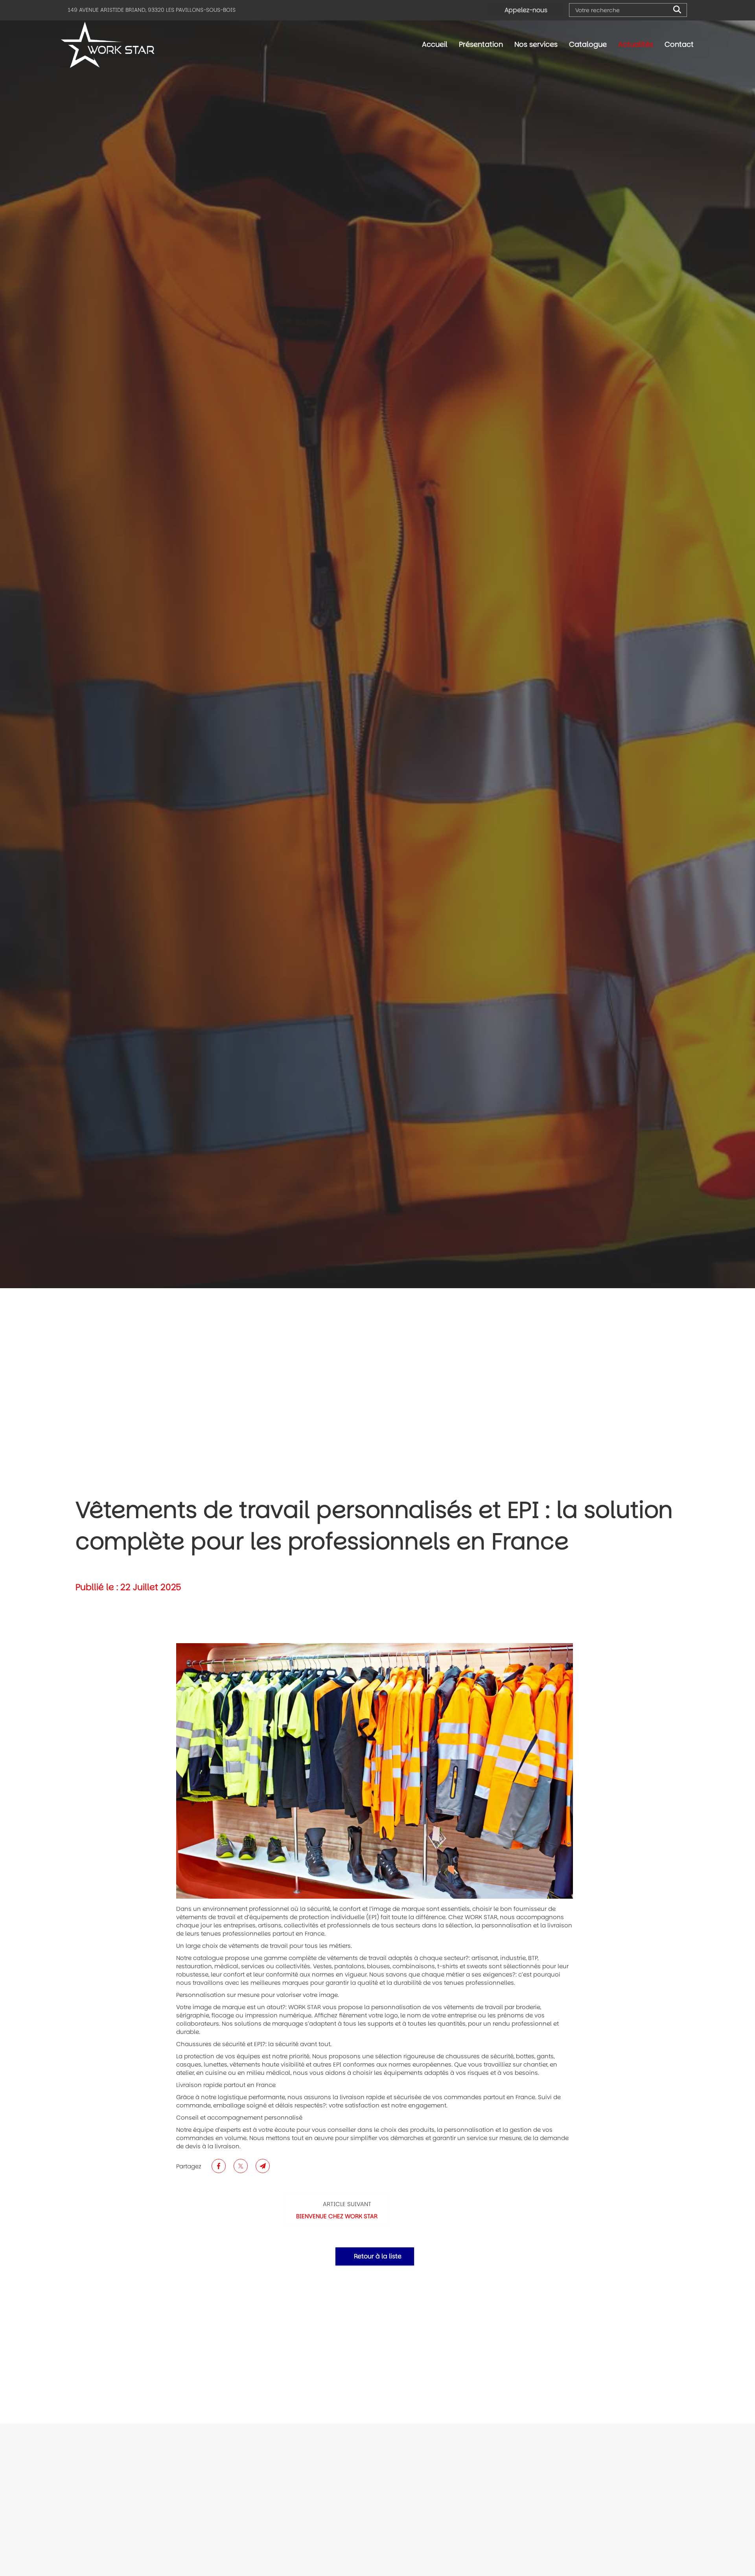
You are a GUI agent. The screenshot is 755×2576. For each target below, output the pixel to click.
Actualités (636, 44)
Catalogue (588, 44)
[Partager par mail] (263, 2166)
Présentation (481, 44)
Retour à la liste (377, 2256)
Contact (679, 44)
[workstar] (375, 1771)
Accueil (435, 44)
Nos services (536, 44)
